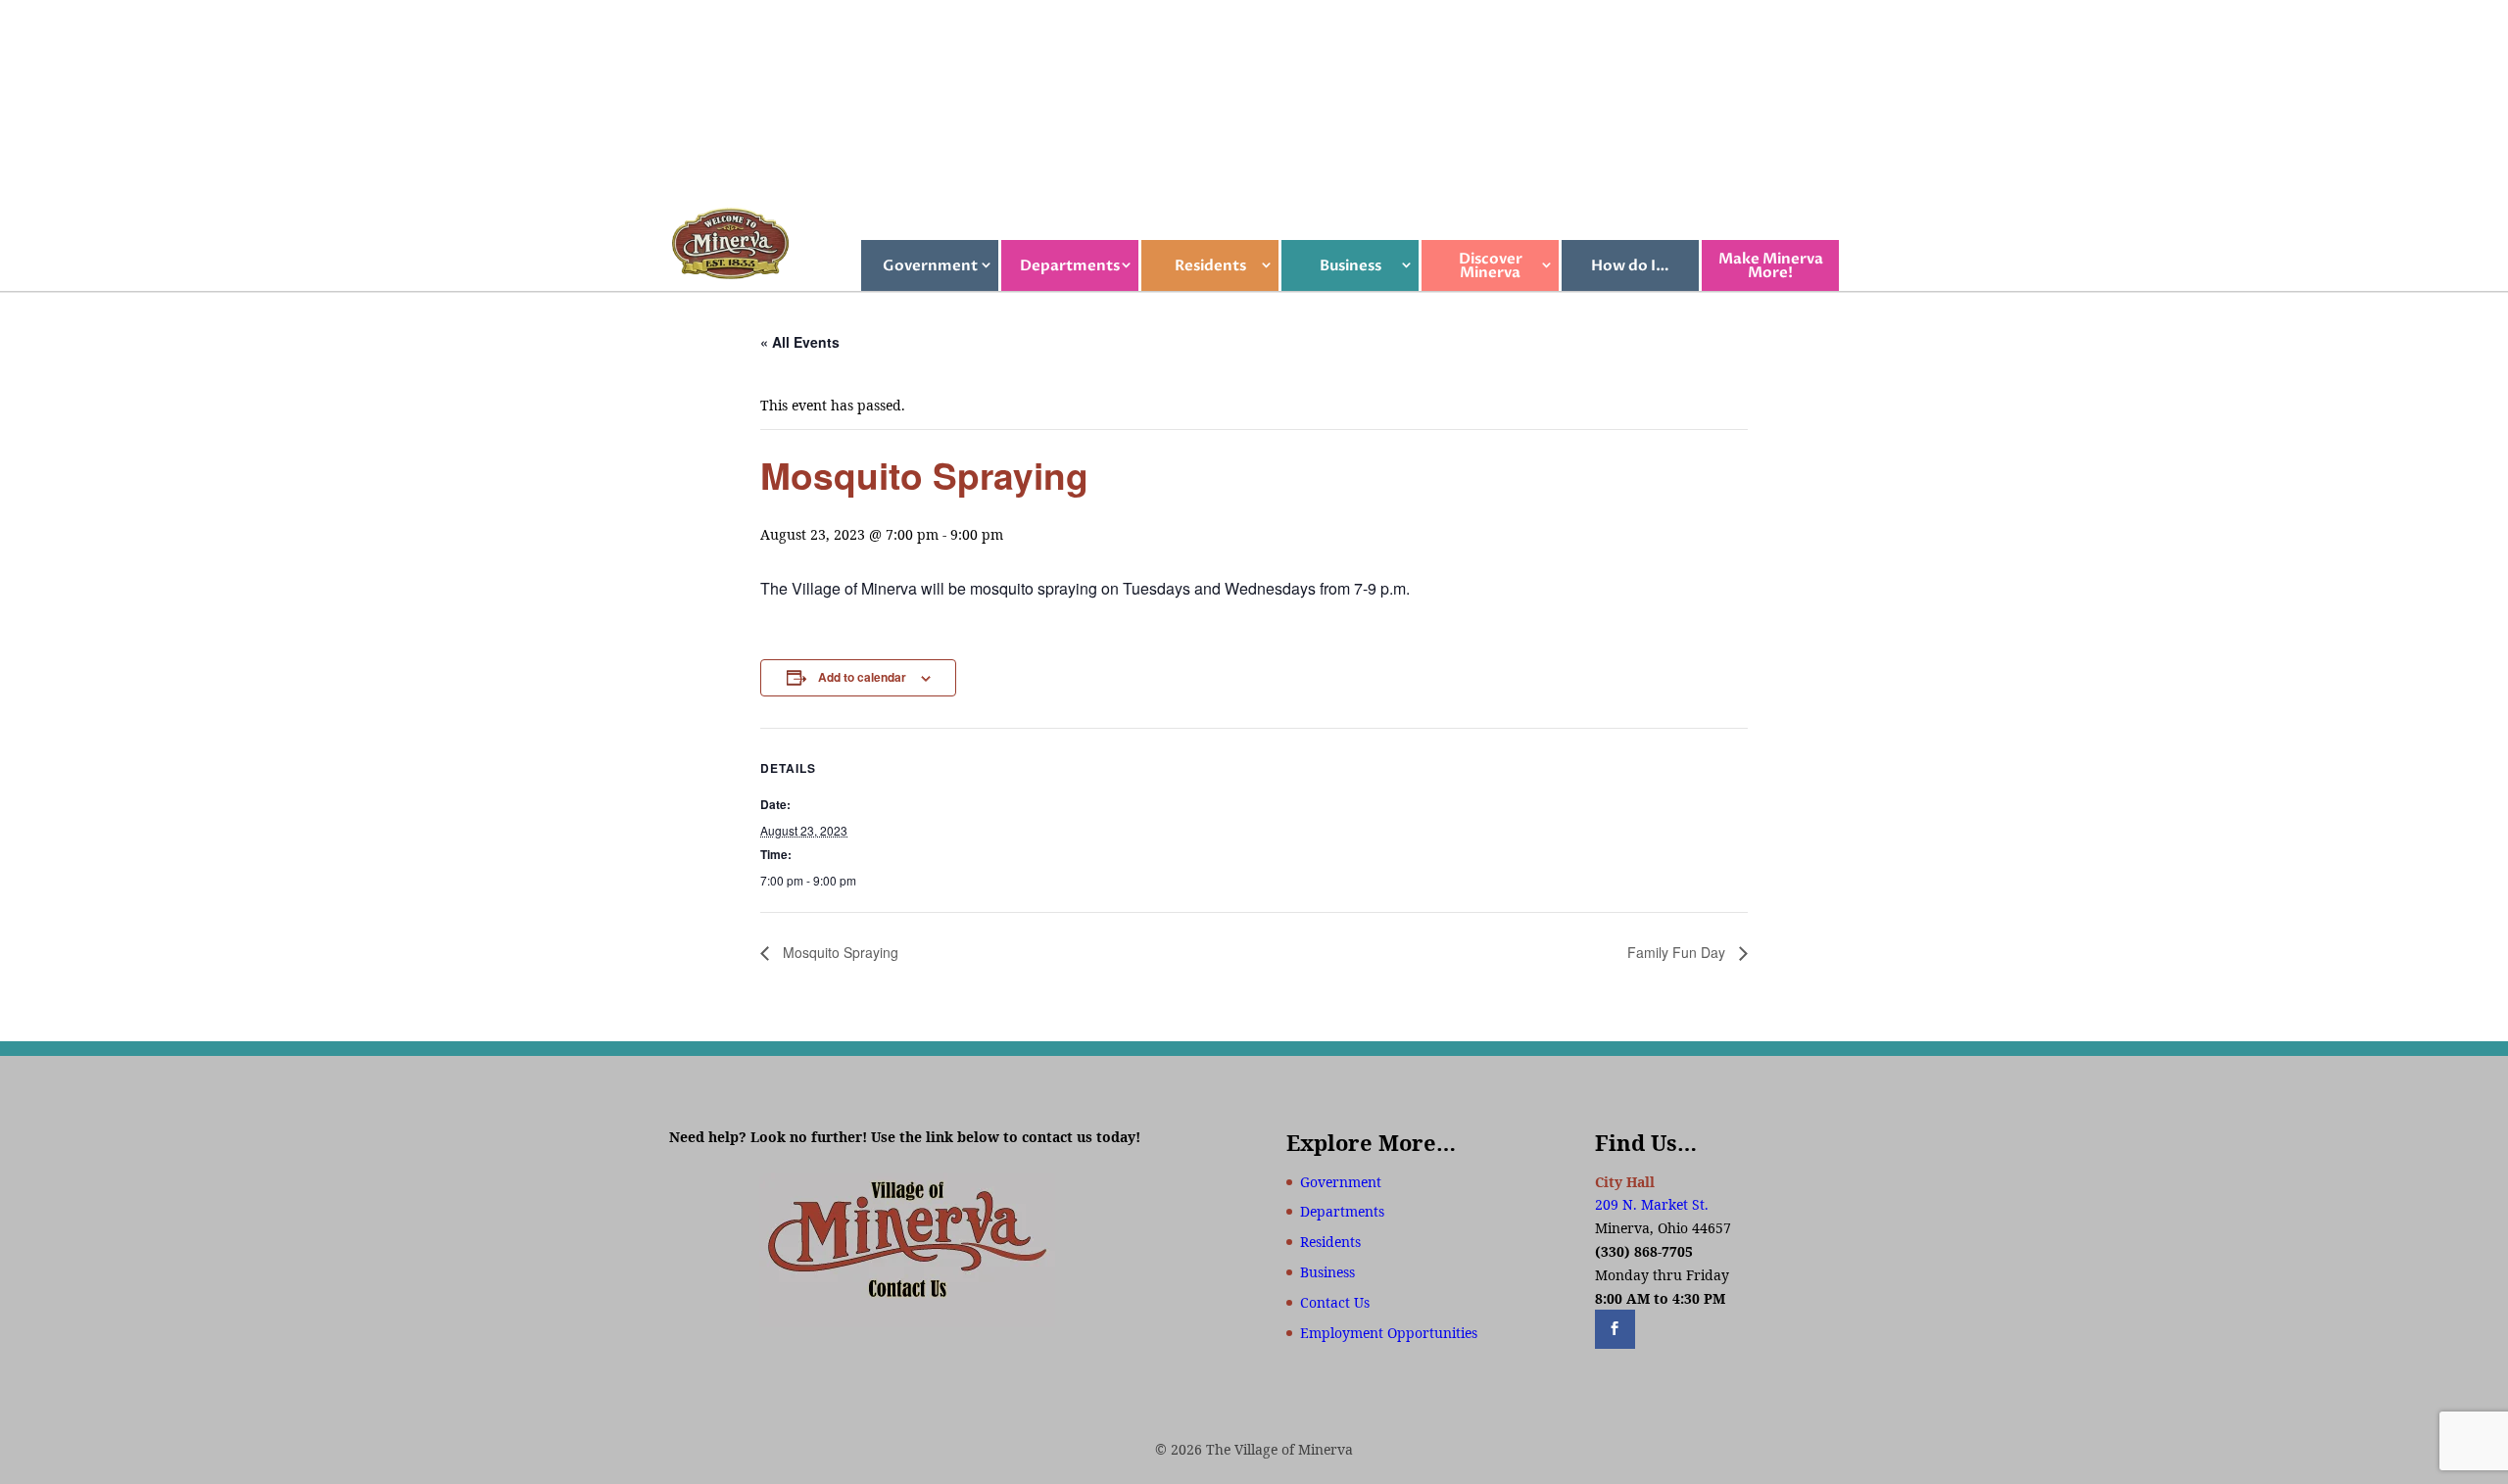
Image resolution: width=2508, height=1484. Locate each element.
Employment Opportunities (1389, 1333)
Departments (1070, 265)
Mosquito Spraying (839, 952)
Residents (1210, 265)
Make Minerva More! (1771, 265)
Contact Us (1335, 1302)
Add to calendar (862, 677)
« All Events (800, 342)
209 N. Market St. (1652, 1204)
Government (930, 265)
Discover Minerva (1491, 265)
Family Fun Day (1678, 952)
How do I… (1630, 265)
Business (1350, 265)
